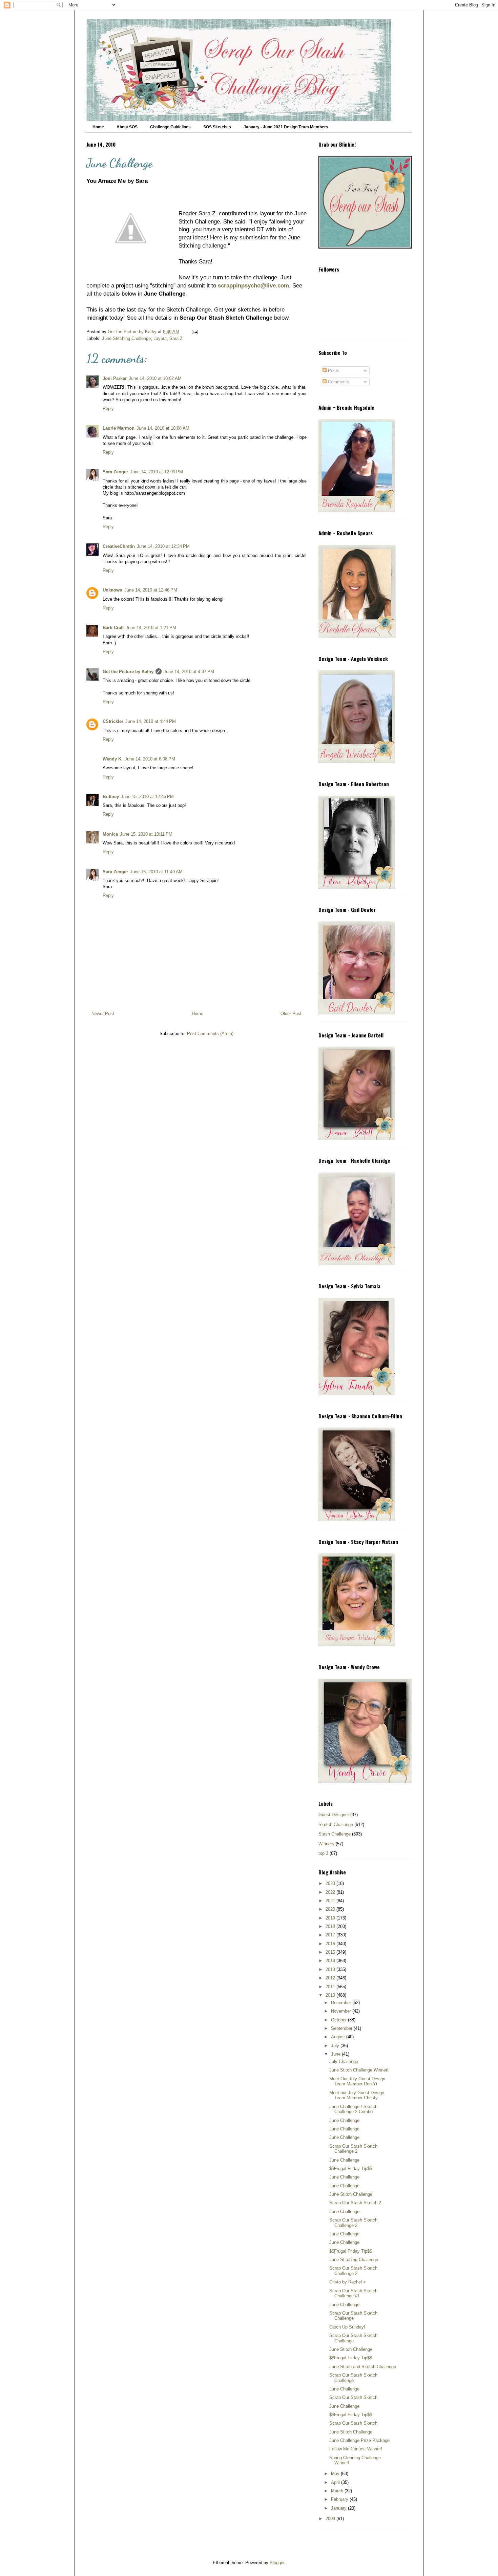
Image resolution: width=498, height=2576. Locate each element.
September (342, 2028)
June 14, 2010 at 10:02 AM (155, 378)
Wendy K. (113, 759)
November (342, 2011)
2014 (331, 1961)
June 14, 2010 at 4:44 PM (151, 721)
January (339, 2508)
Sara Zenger (115, 472)
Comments (338, 382)
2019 (331, 1918)
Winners (326, 1844)
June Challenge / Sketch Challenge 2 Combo (353, 2109)
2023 (331, 1883)
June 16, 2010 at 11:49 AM (156, 872)
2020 (331, 1909)
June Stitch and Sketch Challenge (363, 2367)
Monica (110, 834)
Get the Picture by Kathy (128, 672)
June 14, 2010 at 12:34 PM (163, 546)
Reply (108, 409)
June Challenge (344, 2120)
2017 (331, 1935)
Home (98, 127)
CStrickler (113, 721)
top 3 (323, 1853)
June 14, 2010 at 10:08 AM (163, 428)
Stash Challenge (335, 1834)
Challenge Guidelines (170, 127)
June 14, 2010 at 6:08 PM (150, 759)
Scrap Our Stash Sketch (353, 2397)
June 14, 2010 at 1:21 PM (151, 628)
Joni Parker (115, 378)
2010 (331, 1995)
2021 (331, 1901)
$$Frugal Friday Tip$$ (351, 2169)
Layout (160, 338)
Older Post (291, 1014)
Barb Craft (113, 628)
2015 (331, 1952)
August (339, 2037)
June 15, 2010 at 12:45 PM (147, 797)
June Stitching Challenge (126, 338)
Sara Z (176, 338)
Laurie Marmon (119, 428)
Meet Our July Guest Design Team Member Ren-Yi (357, 2081)
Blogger (277, 2563)
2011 (331, 1987)
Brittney (111, 797)
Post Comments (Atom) (210, 1034)
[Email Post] (194, 332)
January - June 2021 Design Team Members (286, 127)
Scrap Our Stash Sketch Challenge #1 (353, 2293)
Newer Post (103, 1014)
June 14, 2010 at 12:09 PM (157, 472)
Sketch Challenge (336, 1824)
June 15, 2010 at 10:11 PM (146, 834)
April (336, 2482)
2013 (331, 1969)
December (342, 2003)
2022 (331, 1892)
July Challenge (344, 2062)
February (340, 2499)
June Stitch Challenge (351, 2194)
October (339, 2020)
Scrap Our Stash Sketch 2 (355, 2203)
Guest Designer (334, 1815)
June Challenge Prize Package (359, 2440)
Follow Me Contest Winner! (356, 2449)
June (336, 2054)
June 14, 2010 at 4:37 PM (189, 672)
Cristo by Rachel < (348, 2282)
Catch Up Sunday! (347, 2327)
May (336, 2474)
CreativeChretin (119, 546)
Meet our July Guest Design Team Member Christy (357, 2095)
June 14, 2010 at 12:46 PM (151, 590)
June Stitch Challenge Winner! (359, 2070)
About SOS (127, 127)
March (338, 2491)
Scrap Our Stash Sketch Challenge (353, 2316)
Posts (333, 371)
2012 (331, 1978)
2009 (331, 2519)
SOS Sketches (217, 127)
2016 (331, 1944)
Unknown (112, 590)
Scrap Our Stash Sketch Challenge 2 (353, 2149)
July (336, 2046)
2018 (331, 1926)
